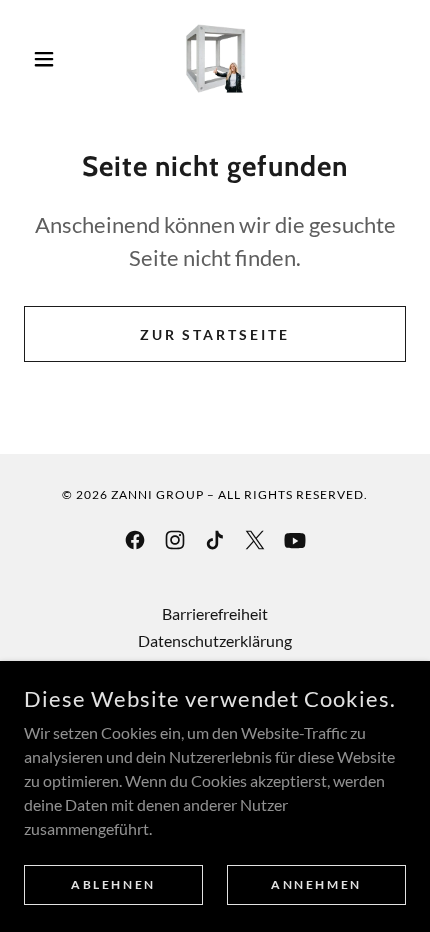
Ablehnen (113, 884)
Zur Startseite (215, 334)
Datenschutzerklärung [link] (215, 640)
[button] (52, 59)
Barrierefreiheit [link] (215, 613)
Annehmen (316, 884)
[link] (215, 58)
